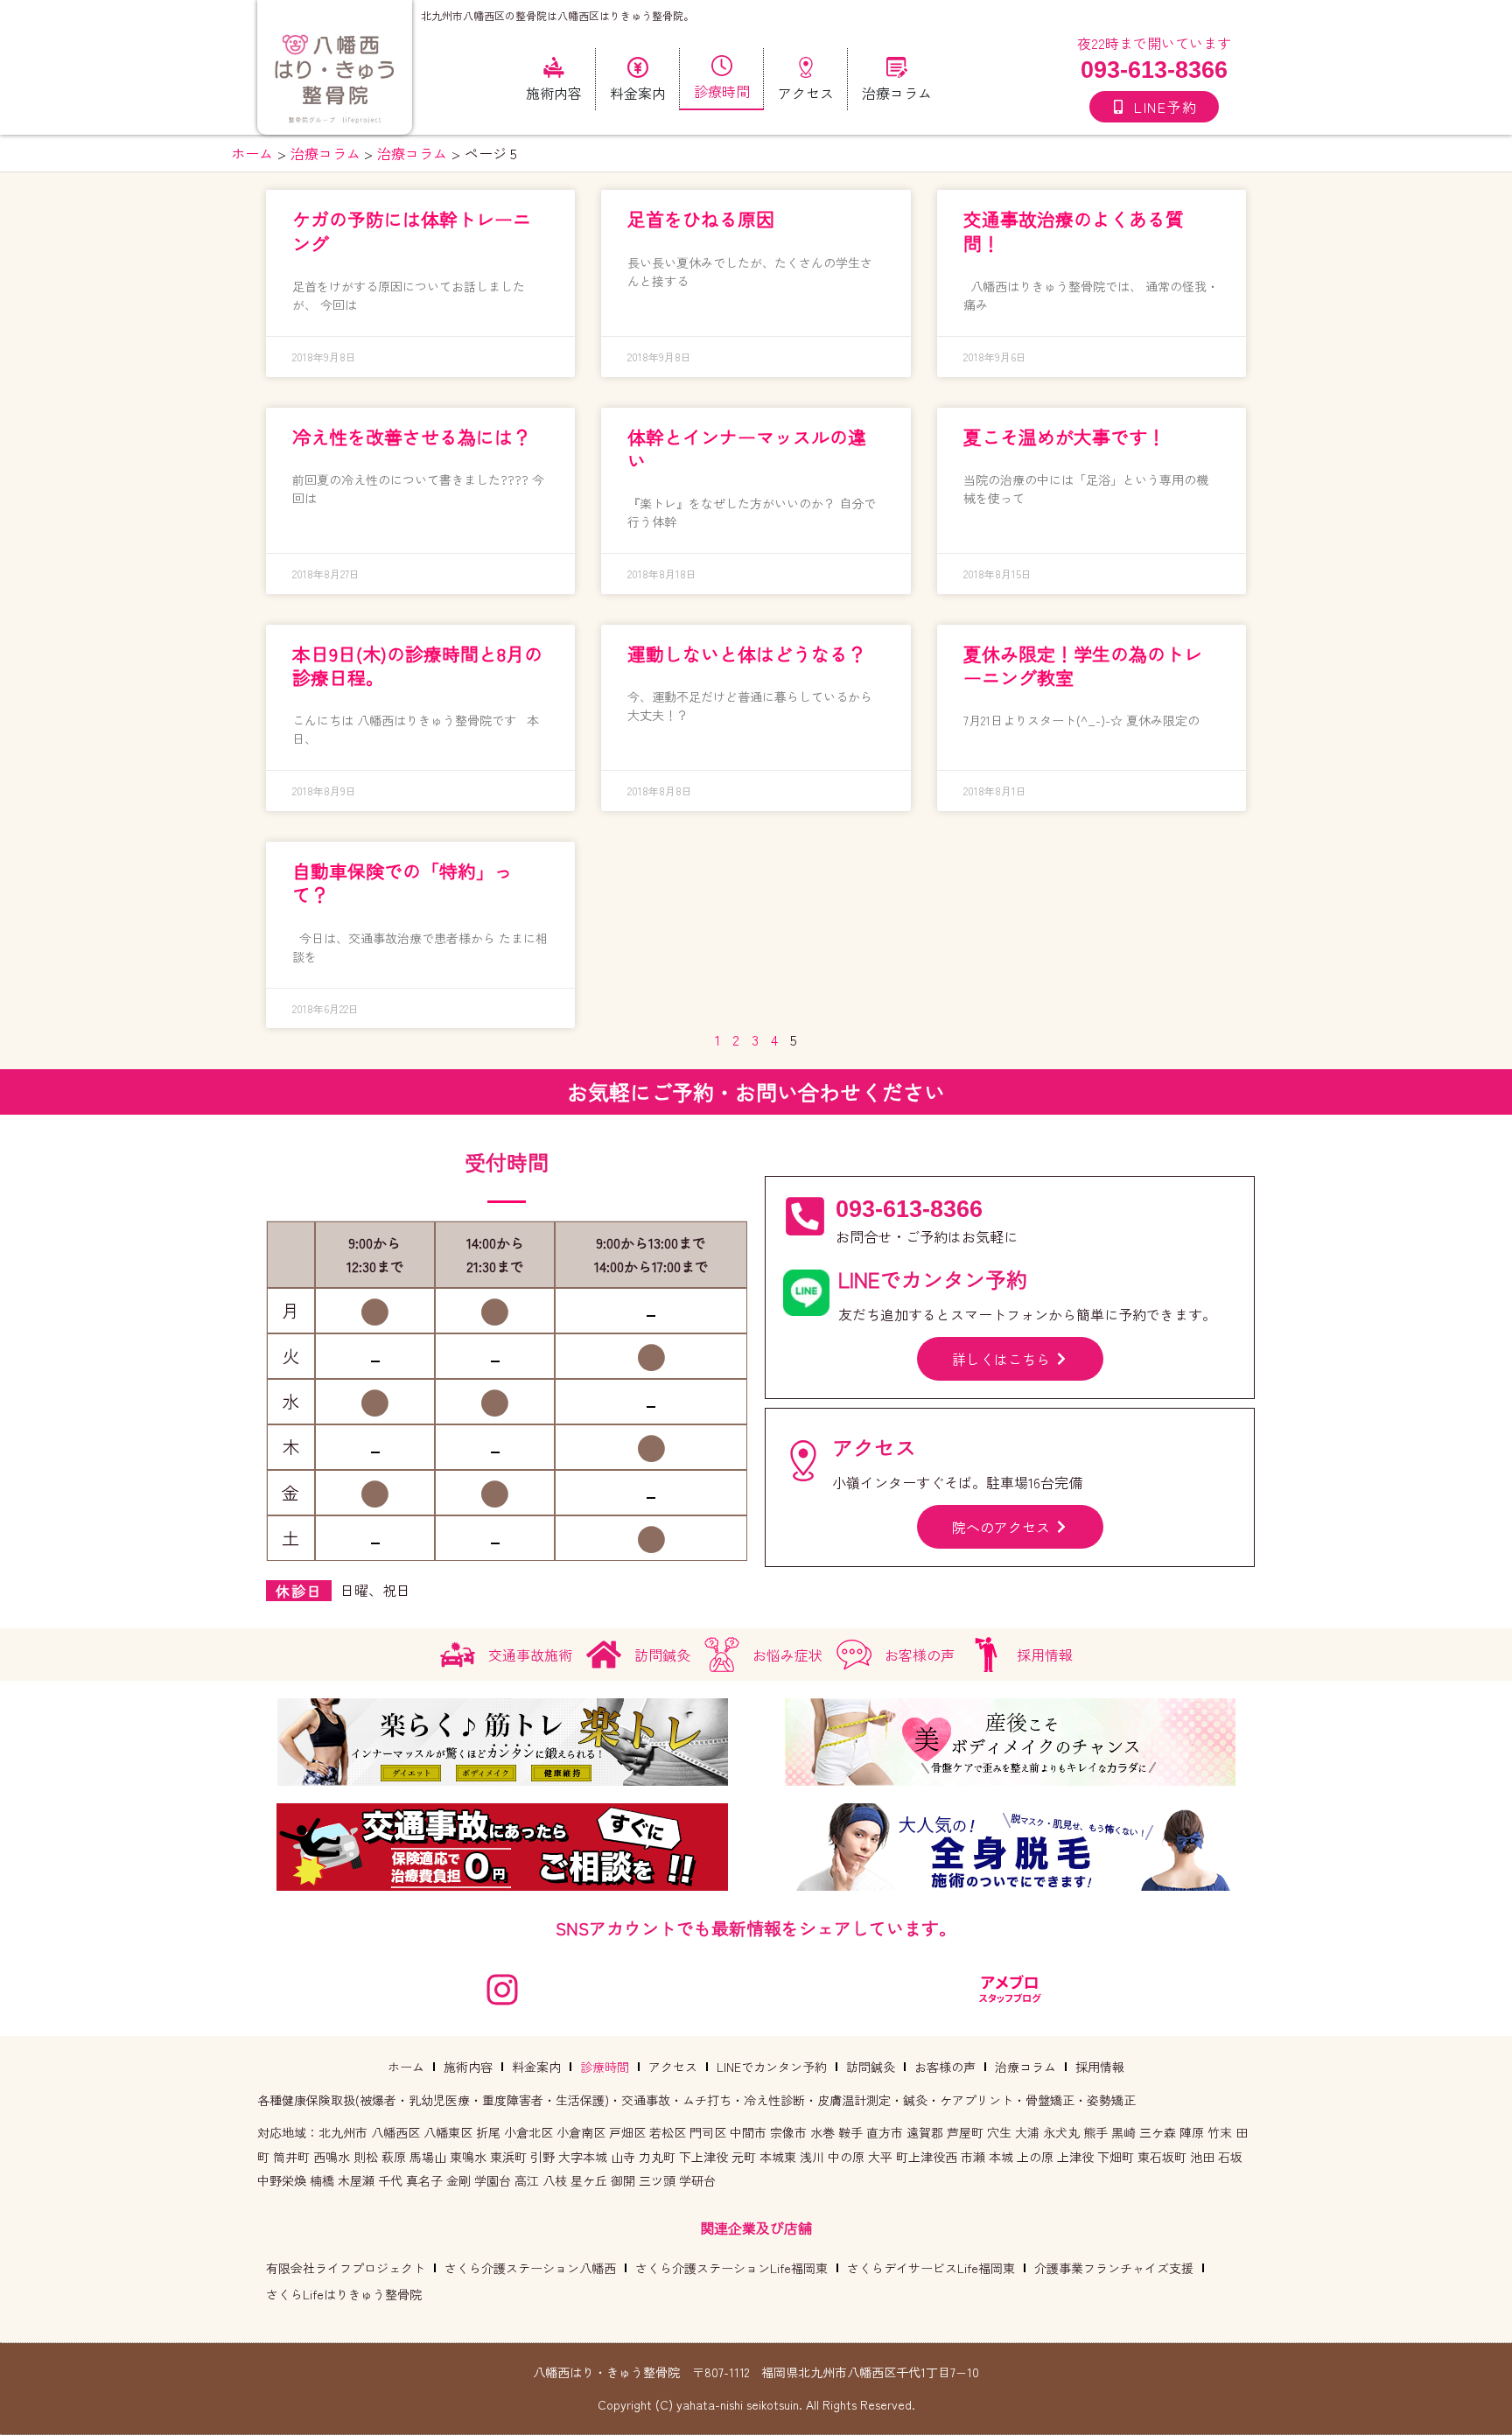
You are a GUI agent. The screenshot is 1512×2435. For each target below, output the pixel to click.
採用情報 (1100, 2067)
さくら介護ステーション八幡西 (530, 2268)
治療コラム (1025, 2067)
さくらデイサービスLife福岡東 (931, 2268)
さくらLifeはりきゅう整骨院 (344, 2294)
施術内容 (468, 2067)
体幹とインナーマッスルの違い (747, 448)
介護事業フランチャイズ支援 (1114, 2268)
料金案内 (536, 2067)
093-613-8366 (1154, 70)
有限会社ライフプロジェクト (346, 2268)
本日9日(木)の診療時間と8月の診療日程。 (417, 665)
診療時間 (605, 2067)
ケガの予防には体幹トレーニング (412, 231)
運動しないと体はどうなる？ (747, 654)
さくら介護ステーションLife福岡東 (731, 2268)
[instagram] (502, 1990)
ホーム (406, 2067)
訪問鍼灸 (871, 2067)
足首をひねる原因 (701, 219)
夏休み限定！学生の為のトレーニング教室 (1083, 665)
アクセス (673, 2067)
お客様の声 (945, 2067)
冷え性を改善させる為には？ (412, 437)
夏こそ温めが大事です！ (1064, 437)
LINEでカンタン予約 (772, 2067)
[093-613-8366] (805, 1216)
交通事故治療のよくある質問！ (1074, 231)
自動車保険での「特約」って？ (402, 882)
